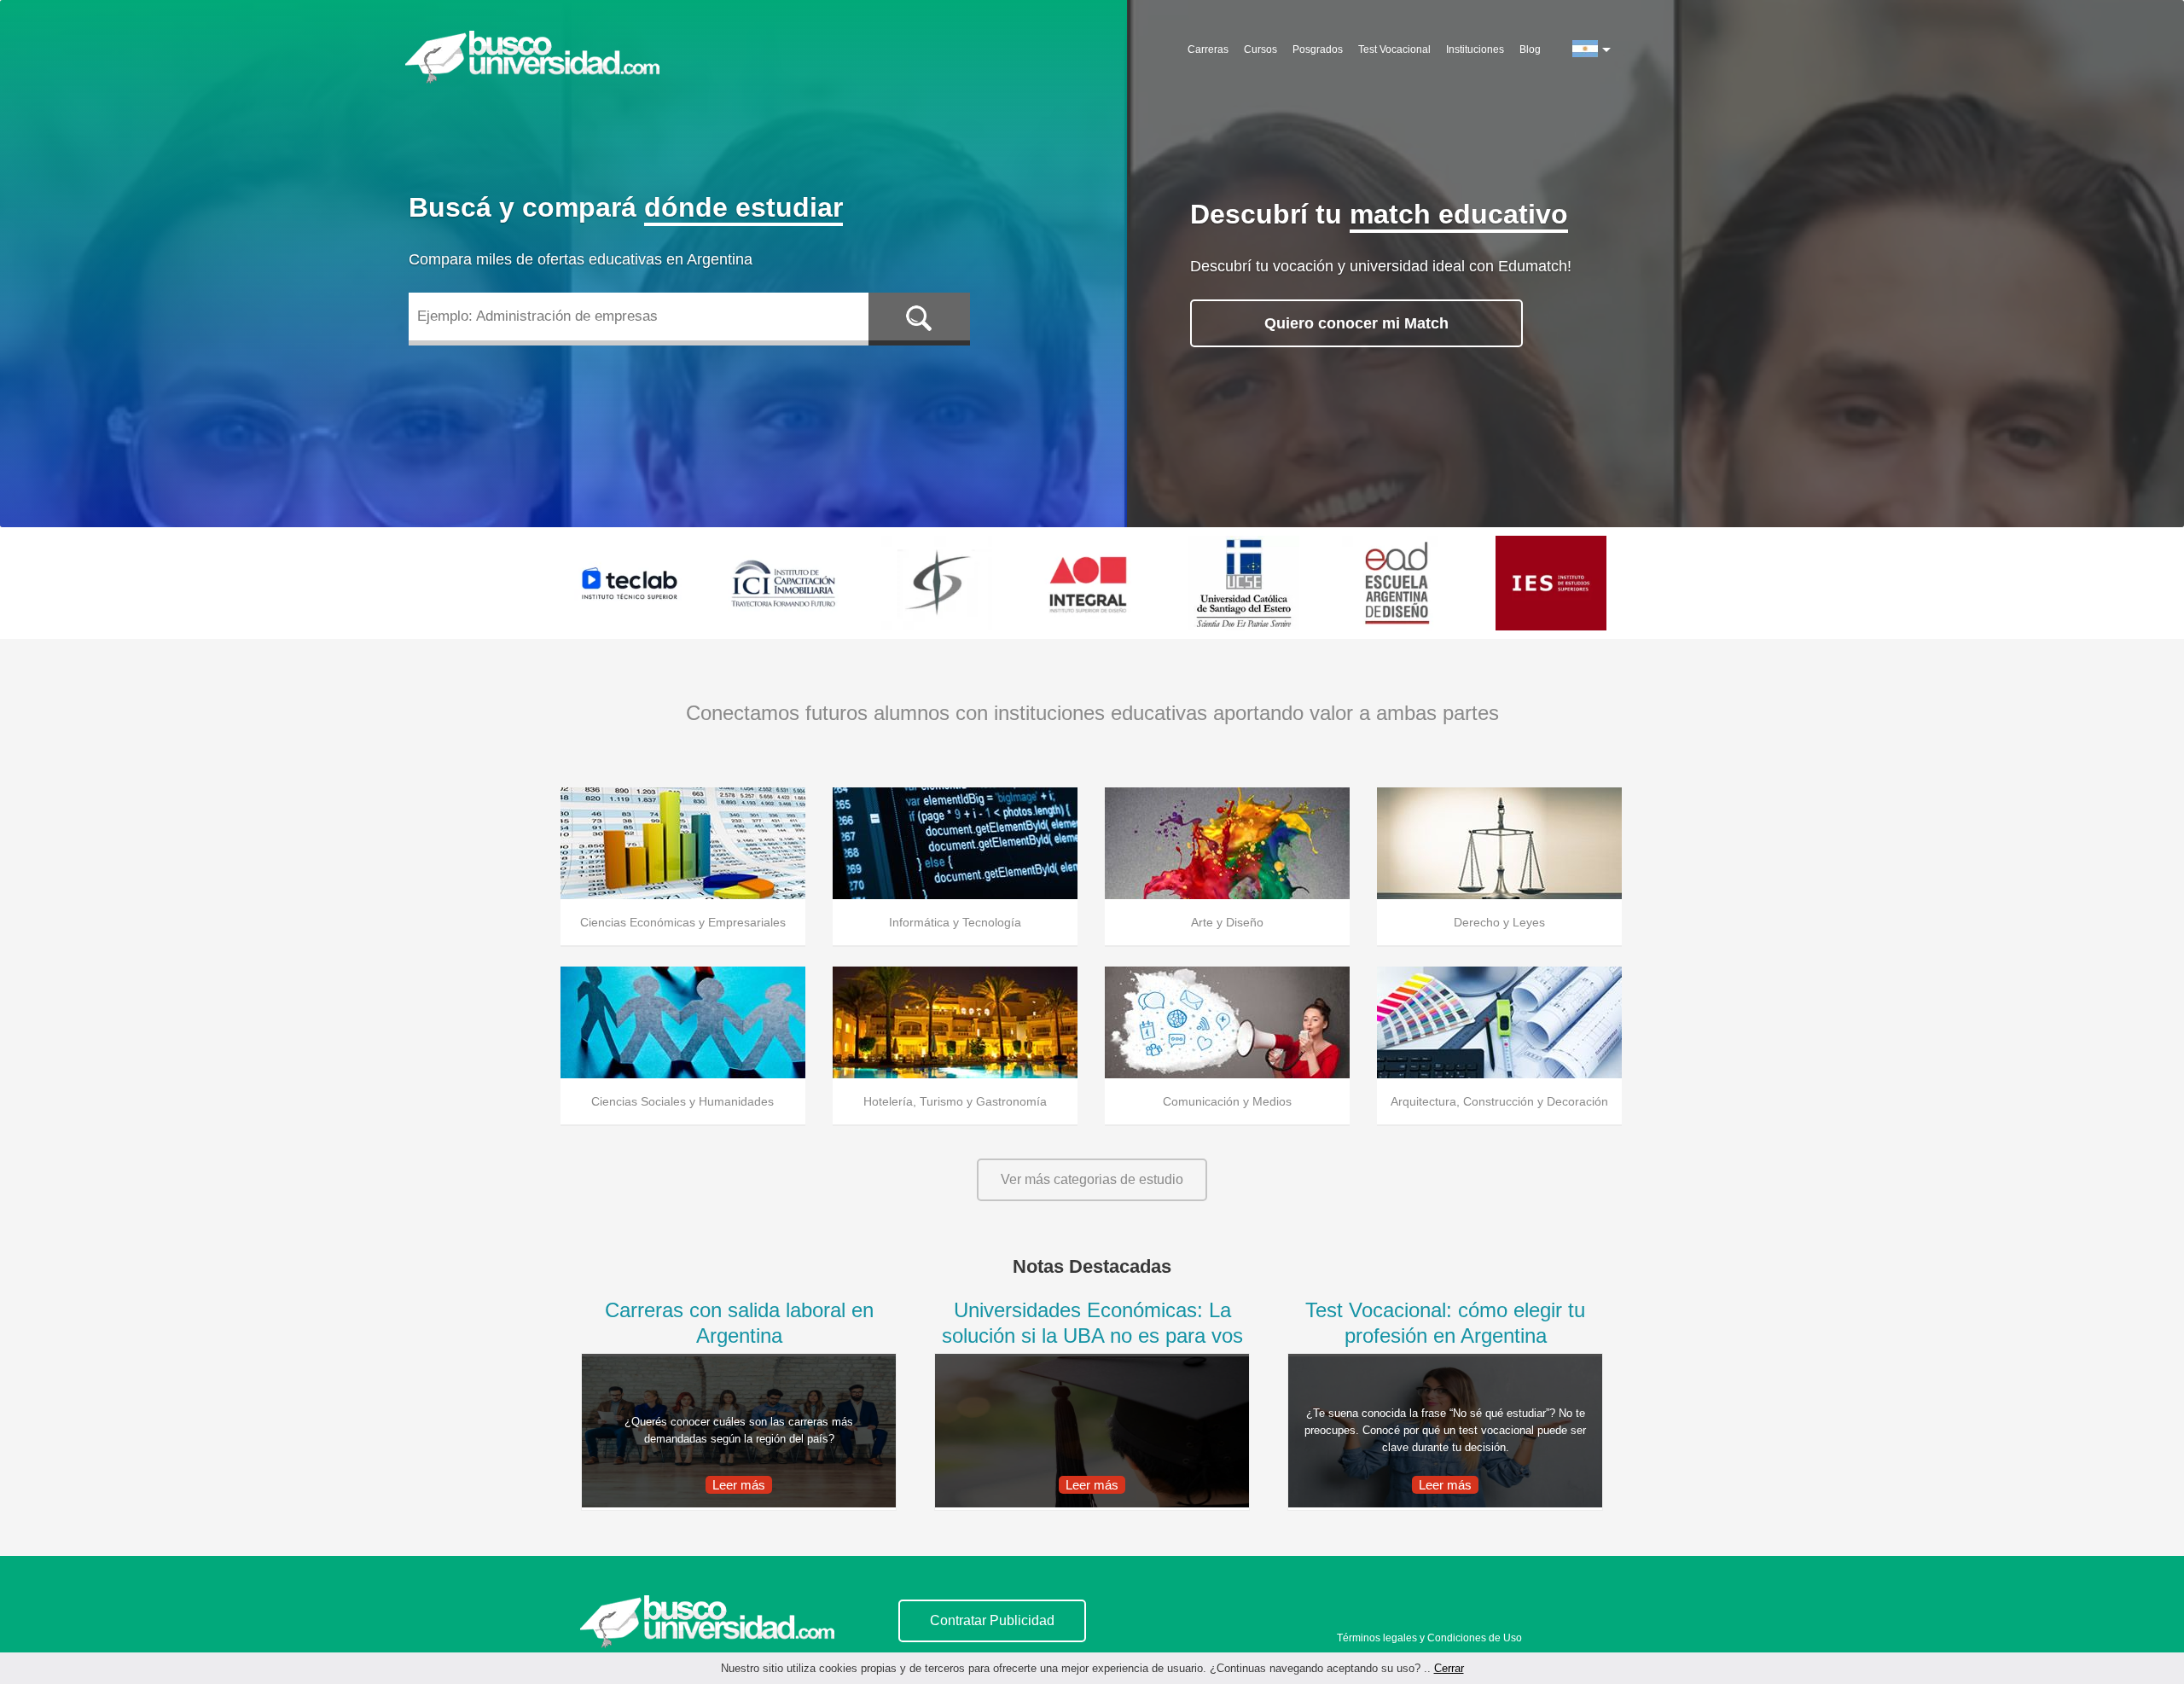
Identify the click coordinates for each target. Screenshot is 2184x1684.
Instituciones (1475, 49)
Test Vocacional (1394, 49)
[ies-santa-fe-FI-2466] (1551, 583)
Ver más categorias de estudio (1092, 1179)
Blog (1530, 49)
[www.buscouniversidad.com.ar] (707, 1622)
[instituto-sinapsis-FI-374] (937, 583)
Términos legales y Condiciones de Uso (1429, 1638)
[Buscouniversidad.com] (536, 61)
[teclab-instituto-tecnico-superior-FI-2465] (630, 583)
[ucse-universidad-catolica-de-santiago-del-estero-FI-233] (1244, 583)
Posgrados (1318, 49)
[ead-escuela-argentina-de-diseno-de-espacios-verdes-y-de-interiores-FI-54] (1397, 583)
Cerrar (1449, 1668)
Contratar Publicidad (992, 1620)
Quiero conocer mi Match (1356, 323)
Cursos (1260, 49)
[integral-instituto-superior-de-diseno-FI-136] (1090, 583)
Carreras (1208, 49)
